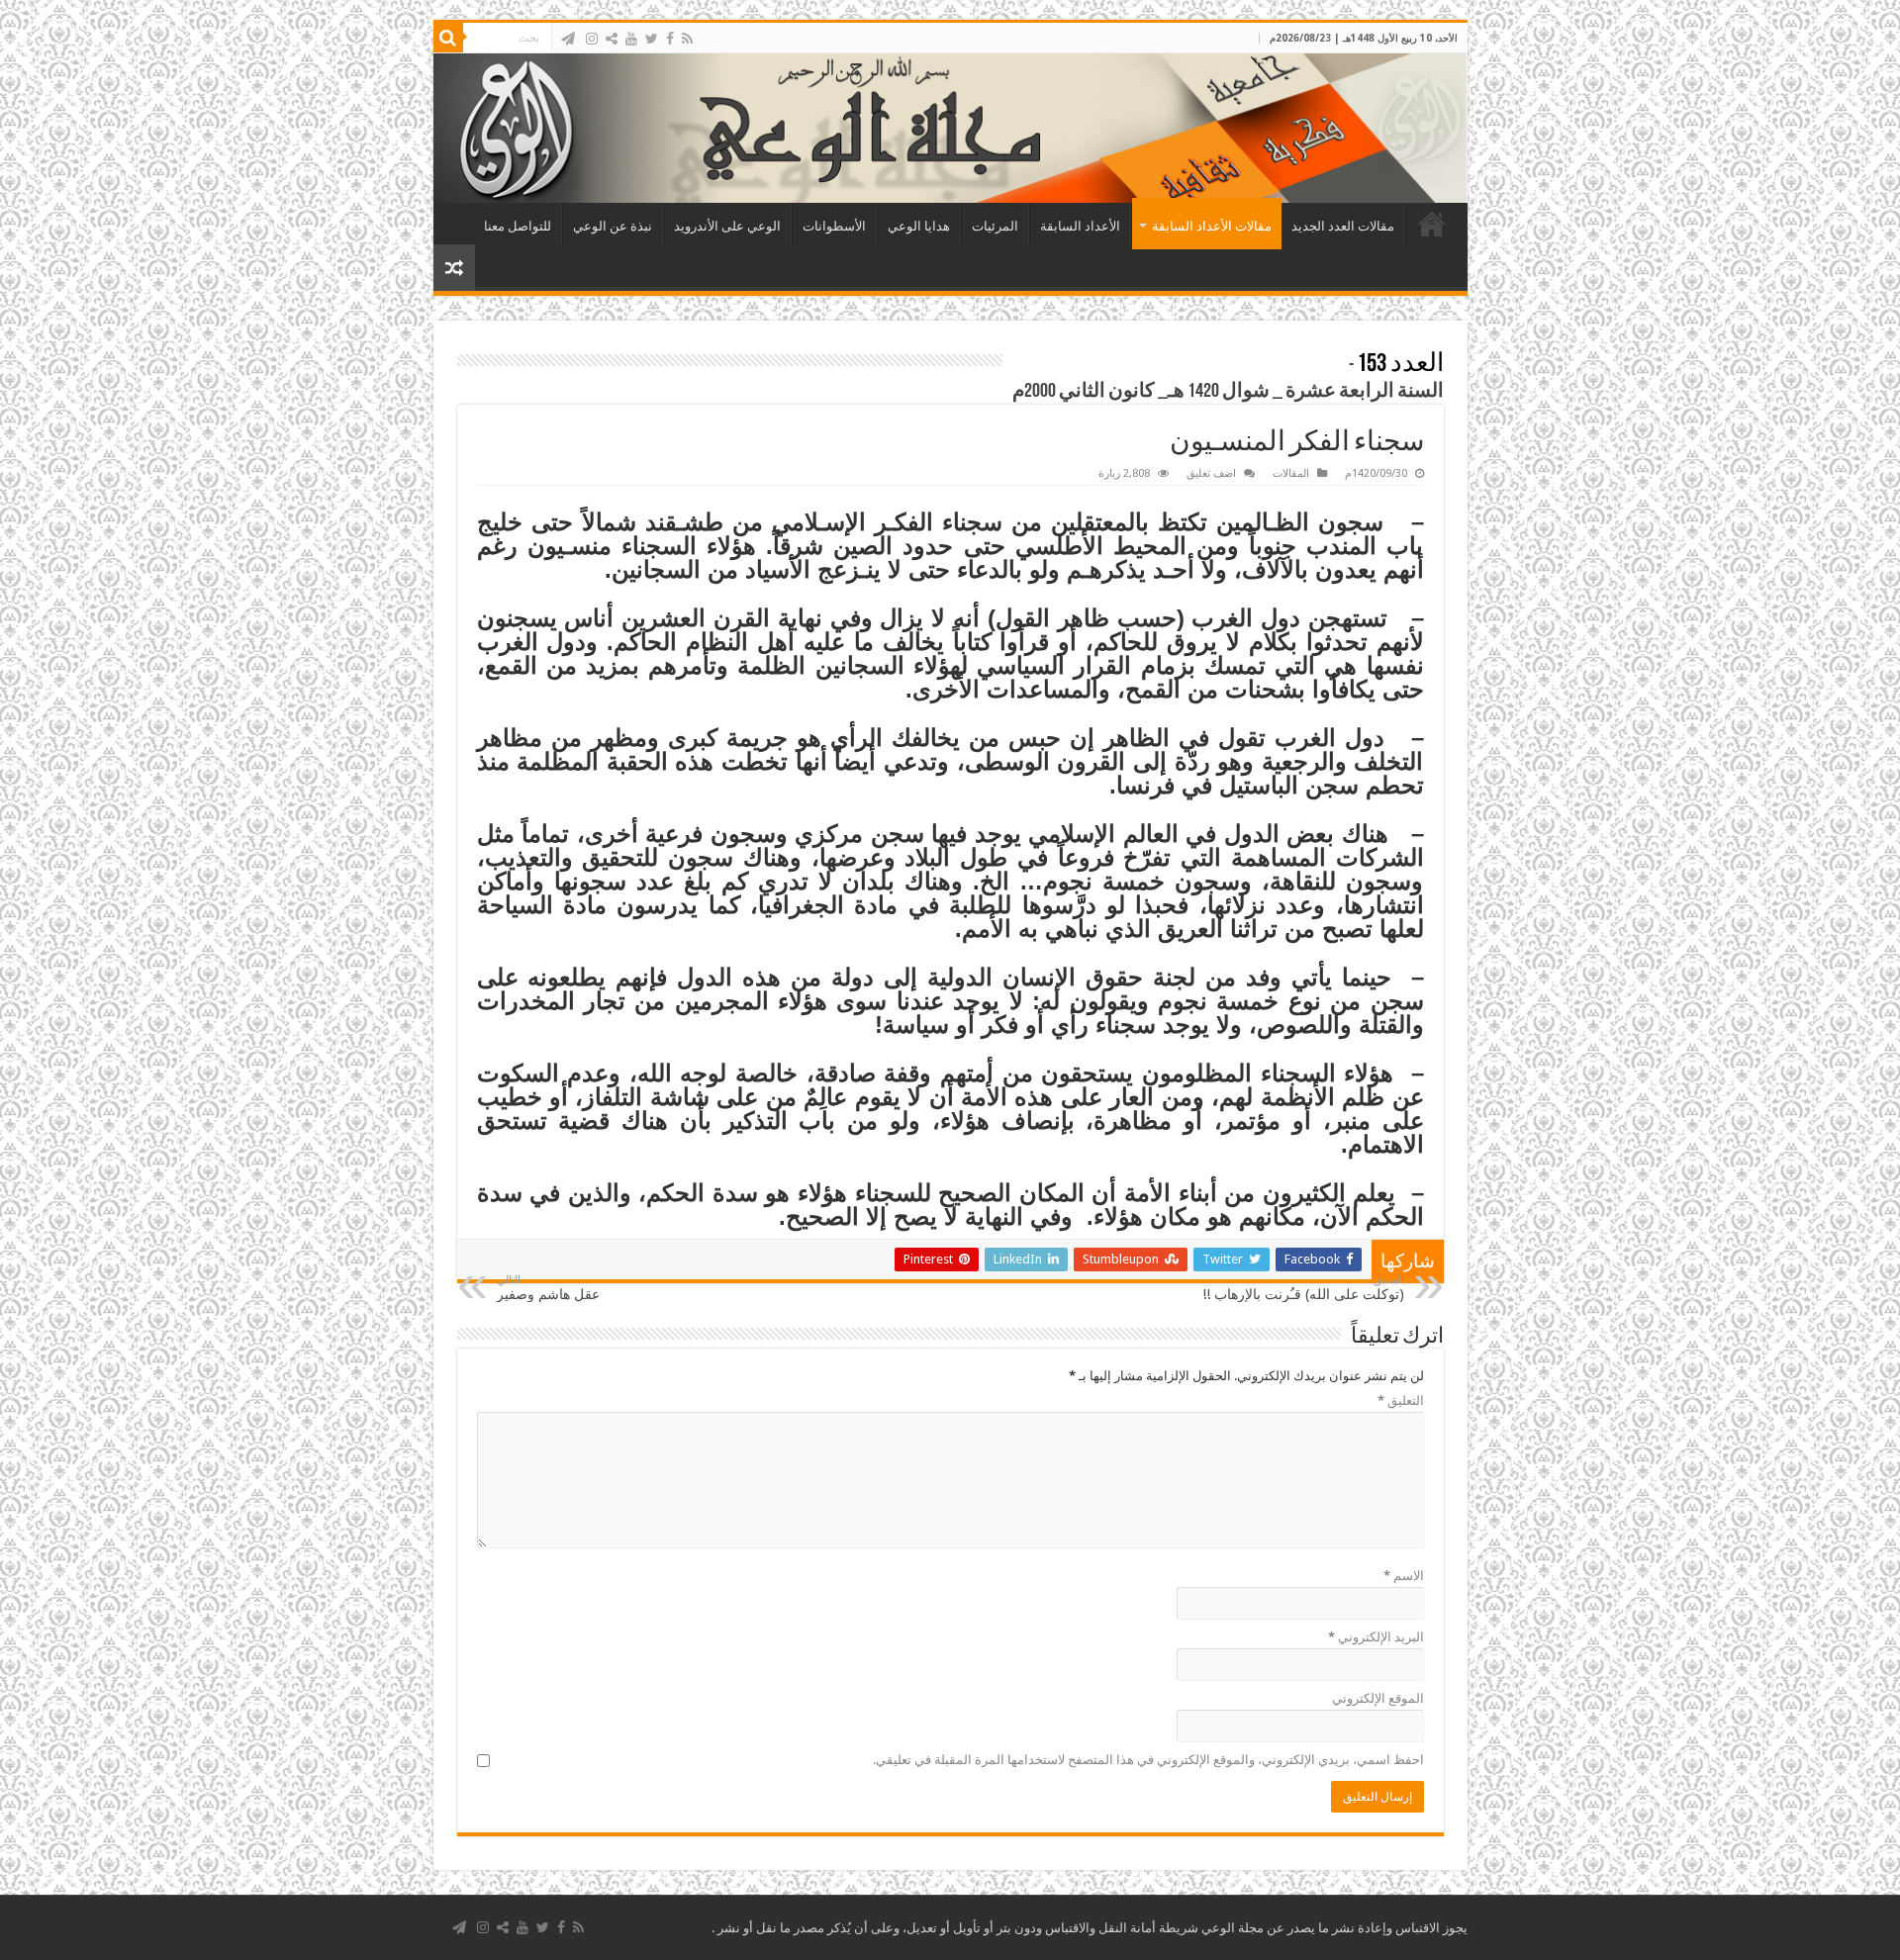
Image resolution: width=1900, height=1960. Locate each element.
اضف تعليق (1211, 473)
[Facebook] (670, 39)
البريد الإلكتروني (1376, 1637)
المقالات (1291, 473)
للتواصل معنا (518, 226)
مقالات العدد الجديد (1343, 226)
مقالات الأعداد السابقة (1212, 226)
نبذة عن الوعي (613, 226)
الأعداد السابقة (1080, 226)
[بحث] (448, 38)
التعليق (1401, 1400)
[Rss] (687, 39)
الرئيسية (1432, 224)
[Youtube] (631, 39)
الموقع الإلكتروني (1378, 1698)
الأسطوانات (834, 226)
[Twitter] (652, 39)
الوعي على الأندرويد (727, 226)
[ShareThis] (612, 39)
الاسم (1404, 1576)
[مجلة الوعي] (950, 128)
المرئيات (995, 226)
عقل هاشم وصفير (548, 1288)
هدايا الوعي (919, 226)
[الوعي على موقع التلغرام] (568, 39)
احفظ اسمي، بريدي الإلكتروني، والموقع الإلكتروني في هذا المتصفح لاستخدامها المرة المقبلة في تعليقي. (1148, 1760)
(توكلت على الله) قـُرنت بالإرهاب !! (1303, 1288)
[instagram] (592, 39)
